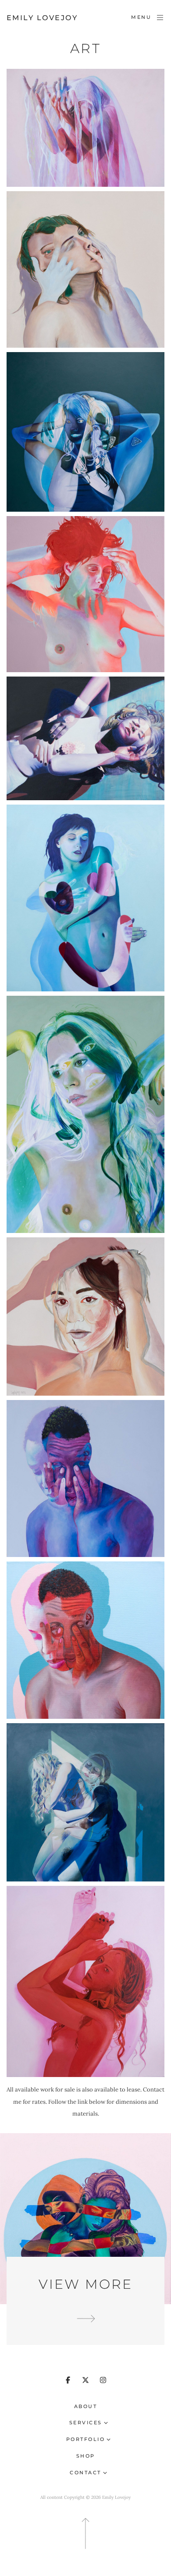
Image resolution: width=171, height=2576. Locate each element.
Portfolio (86, 2439)
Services (86, 2423)
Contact (85, 2473)
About (86, 2406)
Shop (86, 2456)
